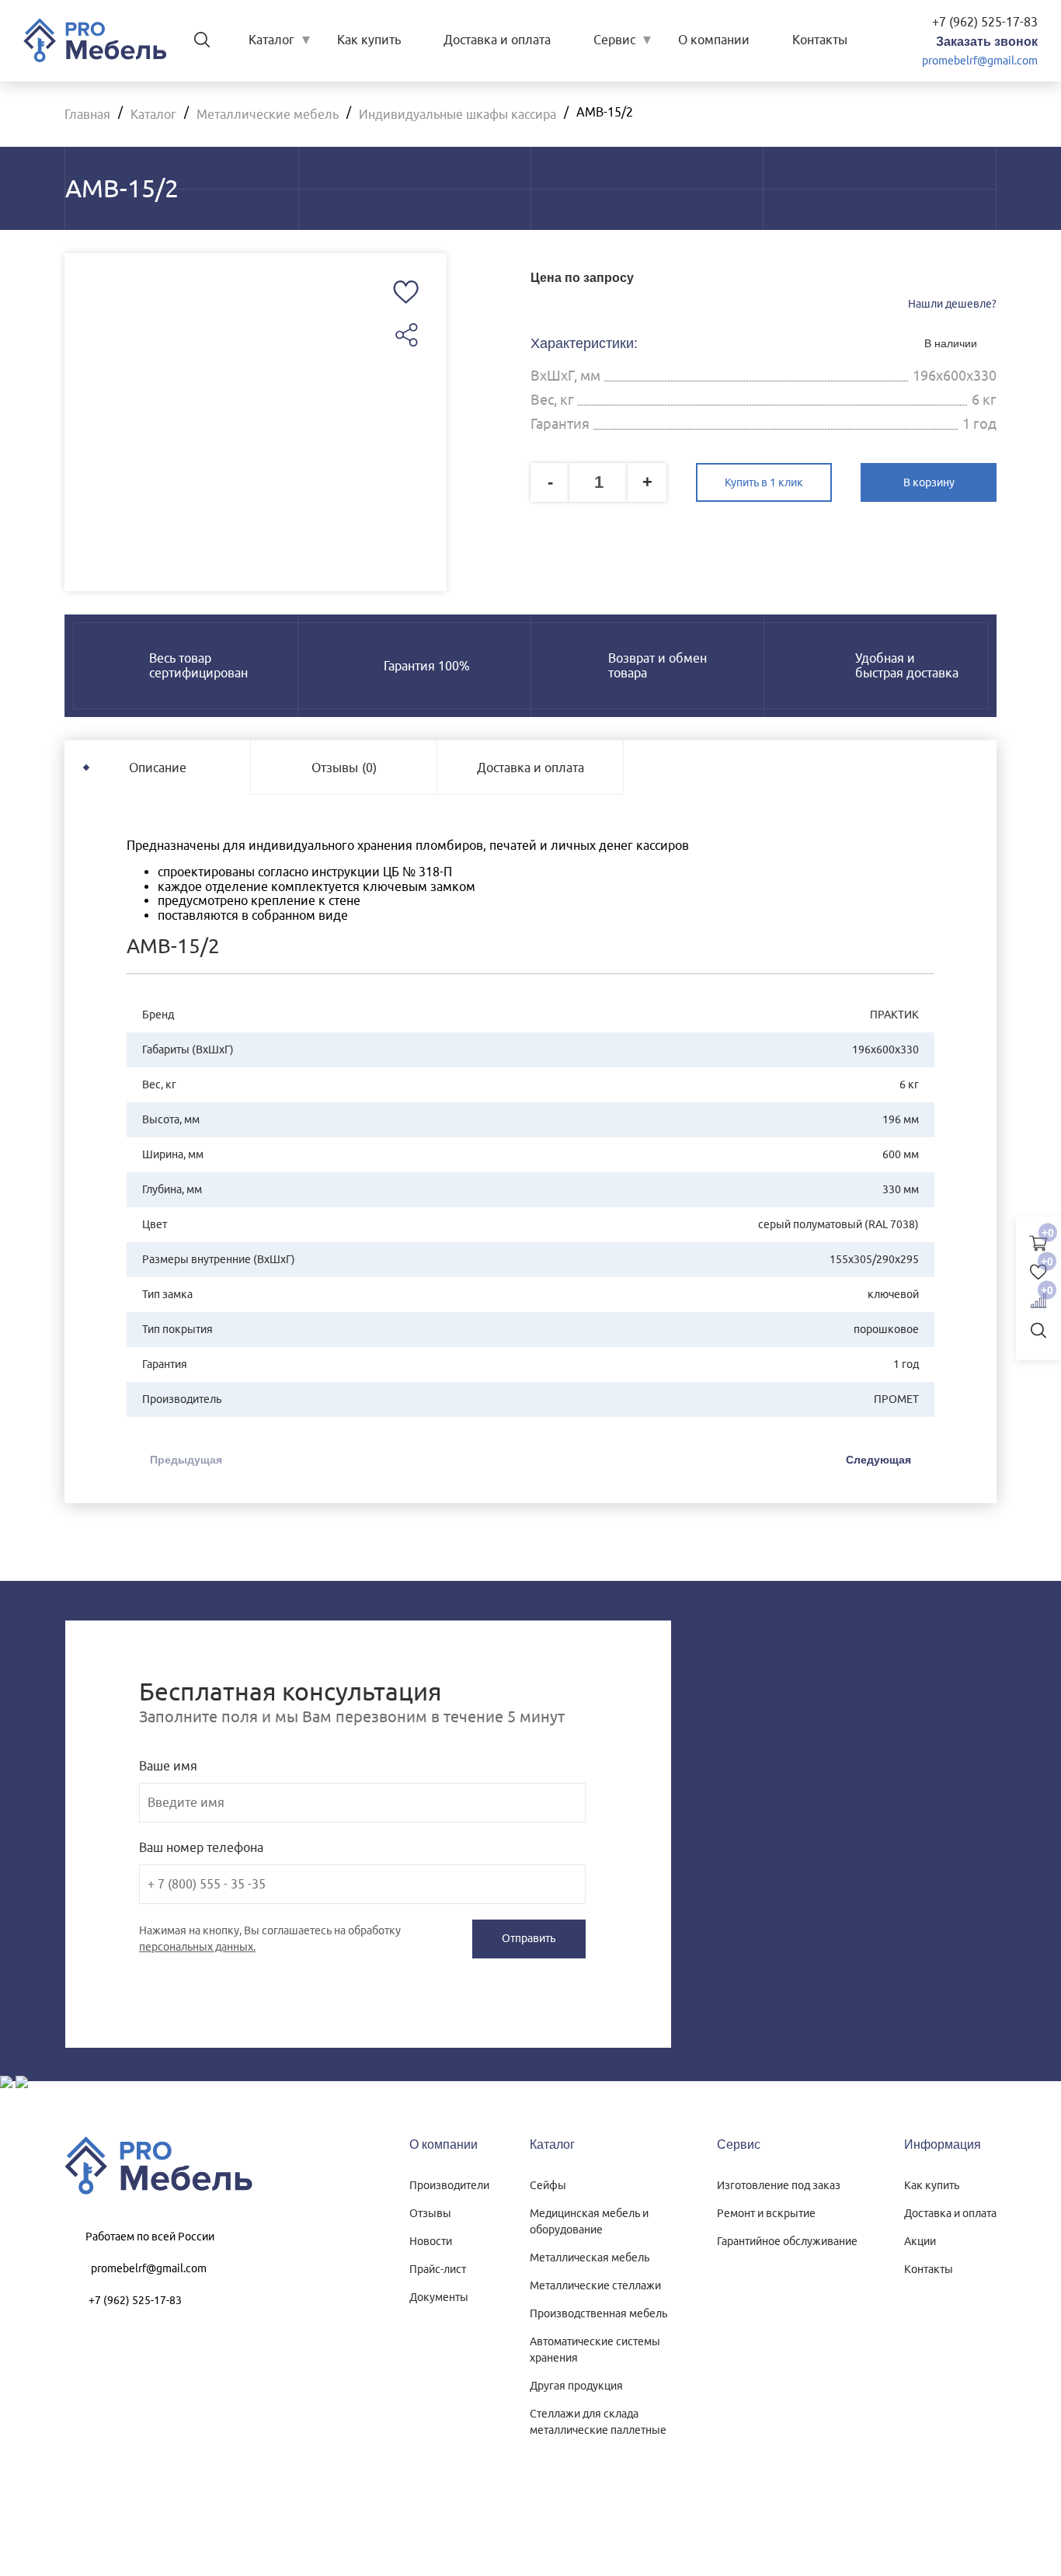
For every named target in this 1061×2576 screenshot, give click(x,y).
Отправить (529, 1938)
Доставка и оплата (497, 40)
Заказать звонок (987, 42)
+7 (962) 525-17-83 (985, 22)
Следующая (878, 1460)
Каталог (271, 40)
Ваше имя (168, 1766)
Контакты (820, 40)
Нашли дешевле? (952, 304)
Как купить (369, 40)
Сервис (614, 40)
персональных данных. (197, 1947)
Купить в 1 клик (764, 482)
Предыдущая (186, 1460)
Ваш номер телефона (201, 1847)
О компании (714, 40)
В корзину (929, 482)
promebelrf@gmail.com (980, 61)
